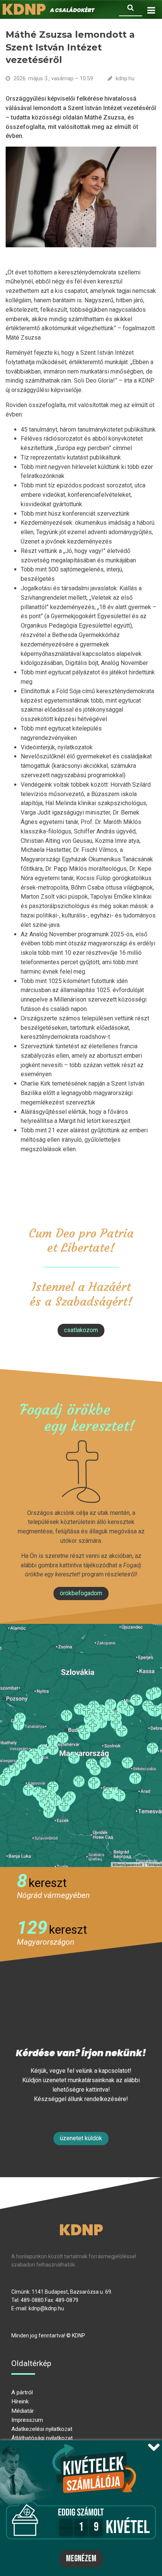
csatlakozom (81, 1330)
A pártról (22, 2392)
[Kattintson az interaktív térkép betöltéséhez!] (81, 1745)
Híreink (20, 2401)
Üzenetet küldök (81, 2138)
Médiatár (23, 2411)
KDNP (81, 2230)
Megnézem (81, 2559)
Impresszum (27, 2420)
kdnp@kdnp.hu (46, 2308)
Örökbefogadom (81, 1593)
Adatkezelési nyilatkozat (42, 2429)
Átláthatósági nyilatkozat (42, 2438)
